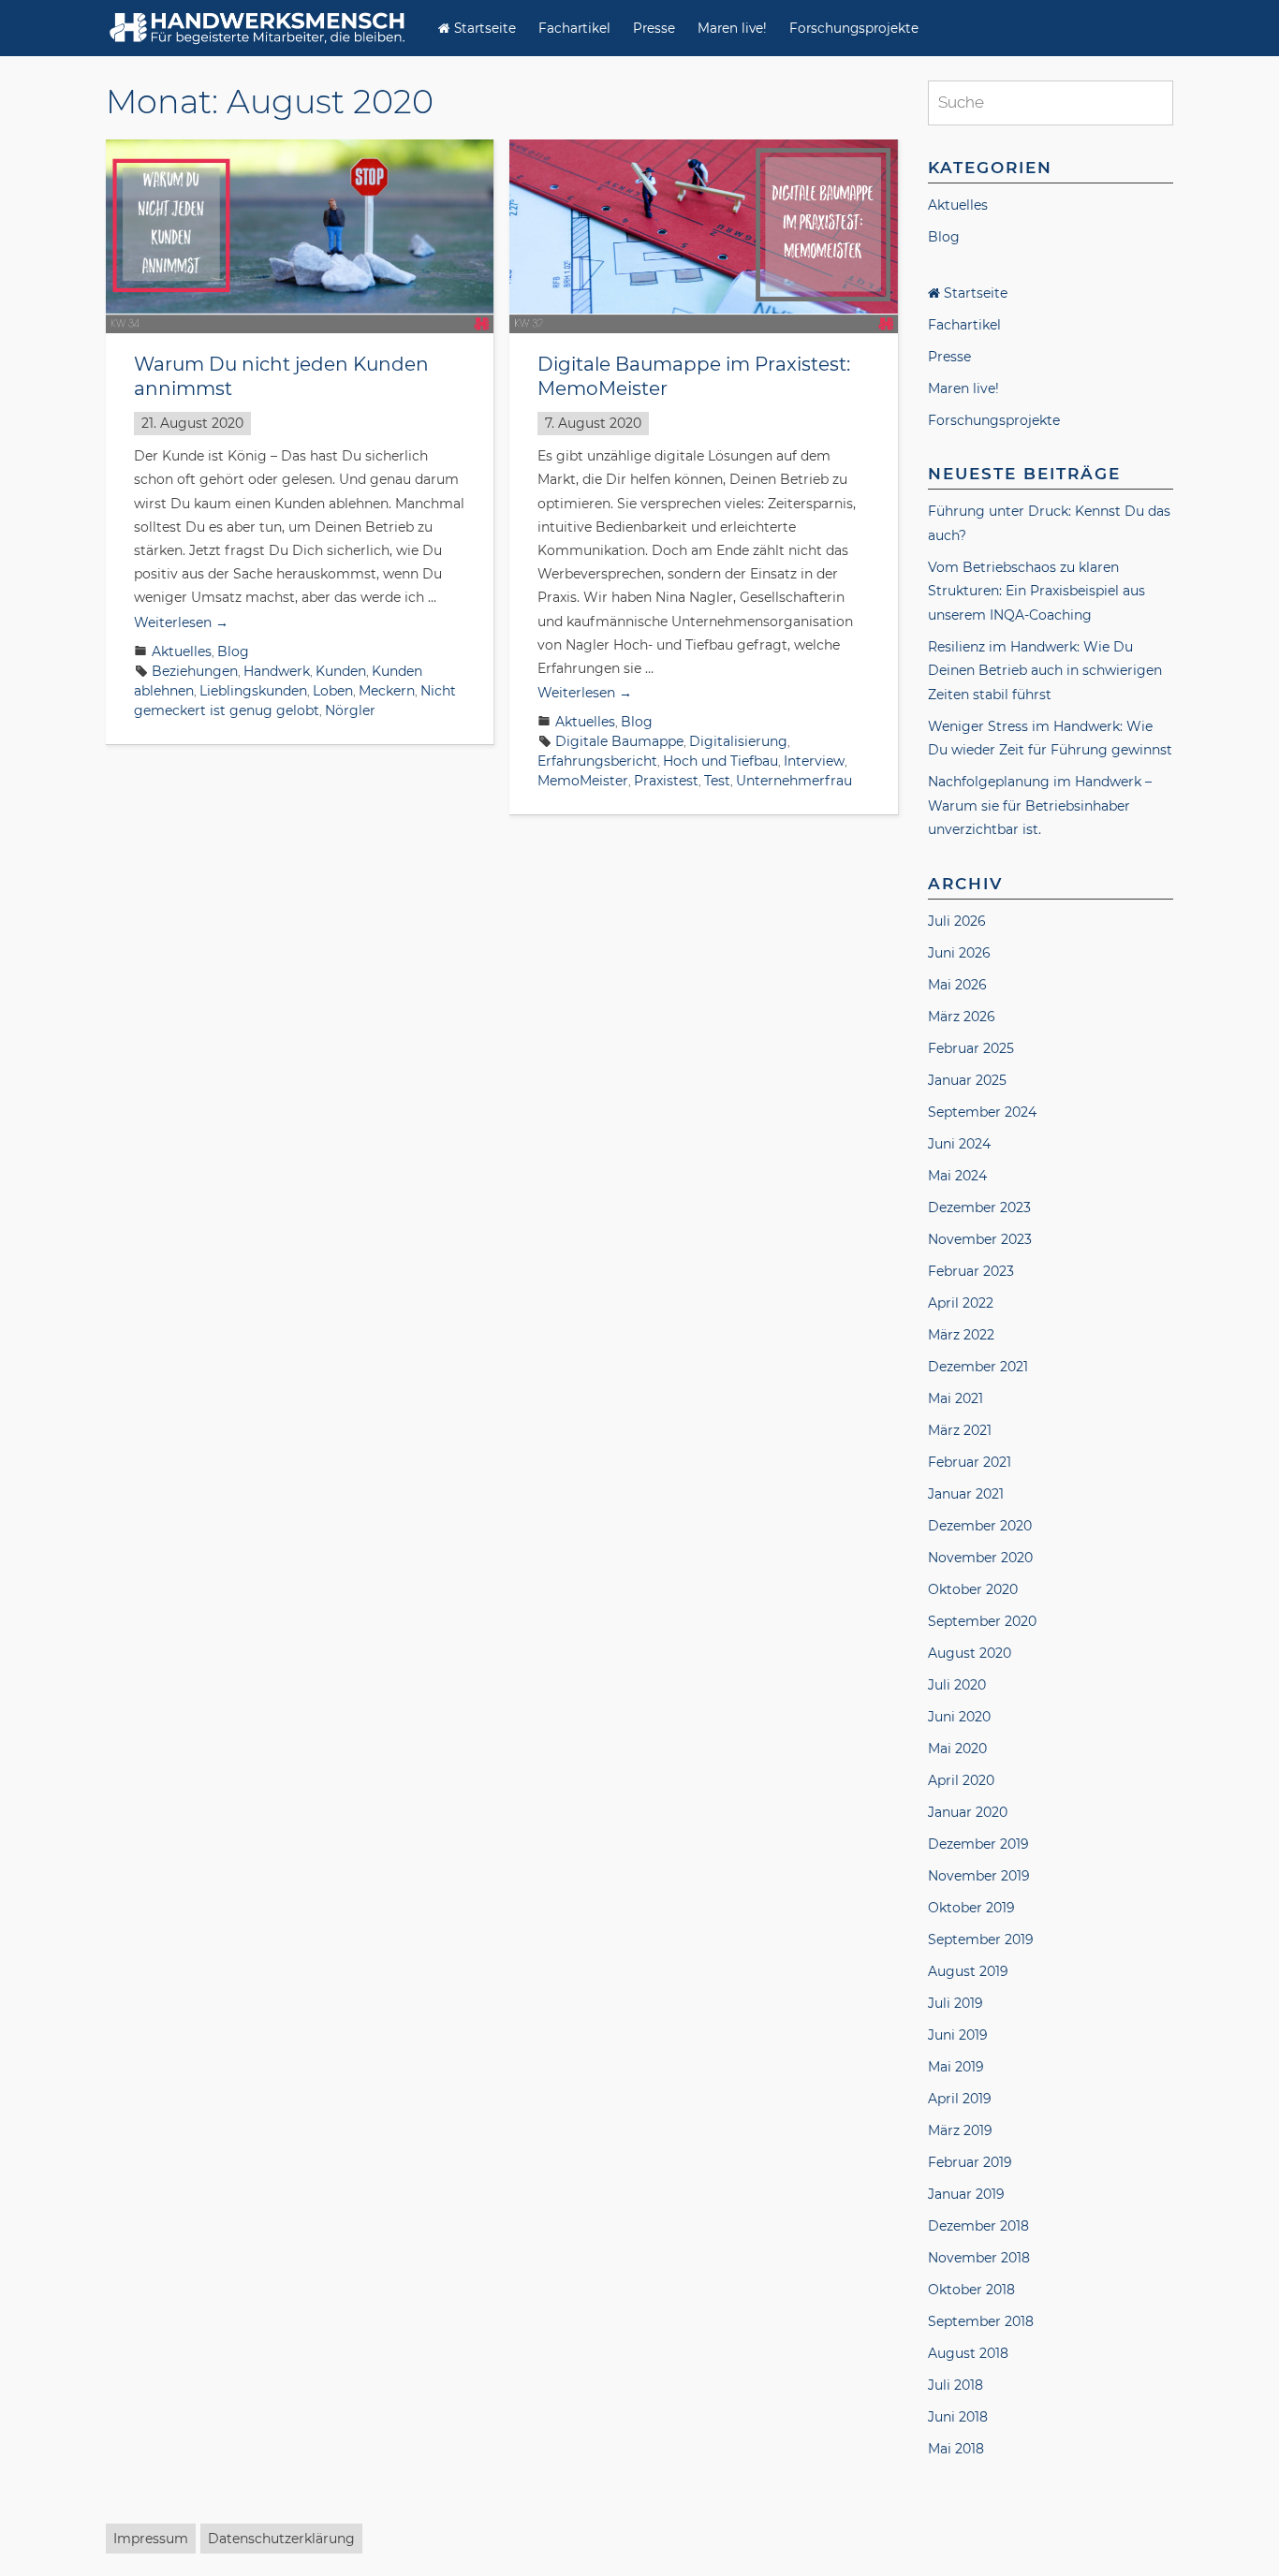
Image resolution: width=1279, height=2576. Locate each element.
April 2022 (961, 1303)
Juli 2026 (957, 921)
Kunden (341, 671)
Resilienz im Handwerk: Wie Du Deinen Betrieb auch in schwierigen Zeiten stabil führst (1045, 671)
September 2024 (982, 1112)
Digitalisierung (738, 741)
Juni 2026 (959, 953)
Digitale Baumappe (619, 741)
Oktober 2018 (971, 2290)
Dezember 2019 (978, 1844)
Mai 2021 (956, 1398)
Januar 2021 (966, 1494)
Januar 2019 (966, 2194)
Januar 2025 (967, 1080)
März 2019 (960, 2130)
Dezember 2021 (978, 1367)
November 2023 (980, 1239)
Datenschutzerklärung (281, 2539)
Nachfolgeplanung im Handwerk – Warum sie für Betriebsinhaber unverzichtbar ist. (1040, 805)
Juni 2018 (958, 2417)
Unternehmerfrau (794, 781)
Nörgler (350, 710)
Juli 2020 (957, 1685)
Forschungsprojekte (854, 28)
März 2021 (960, 1430)
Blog (233, 651)
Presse (654, 28)
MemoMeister (583, 781)
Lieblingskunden (253, 691)
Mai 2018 (956, 2449)
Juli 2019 (956, 2003)
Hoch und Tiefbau (720, 761)
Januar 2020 (968, 1812)
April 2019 (960, 2099)
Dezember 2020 (980, 1526)
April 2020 (961, 1780)
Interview (814, 761)
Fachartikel (574, 28)
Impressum (151, 2539)
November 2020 (980, 1558)
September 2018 (981, 2321)
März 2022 (961, 1335)
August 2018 (968, 2353)
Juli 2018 (956, 2385)
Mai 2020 (957, 1749)
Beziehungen (195, 671)
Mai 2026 (957, 985)
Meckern (387, 691)
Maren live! (732, 28)
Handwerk (277, 671)
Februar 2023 (971, 1271)
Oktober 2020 (973, 1589)
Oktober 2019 (971, 1908)
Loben (333, 691)
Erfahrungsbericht (597, 761)
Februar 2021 (970, 1462)
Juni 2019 (958, 2035)
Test (717, 781)
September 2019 (981, 1939)
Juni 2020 (959, 1717)
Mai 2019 (956, 2067)
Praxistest (666, 781)
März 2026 (962, 1017)
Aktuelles (182, 651)
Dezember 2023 (979, 1207)
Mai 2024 (957, 1176)
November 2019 (979, 1876)
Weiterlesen (181, 622)
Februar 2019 (970, 2162)
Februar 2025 (971, 1048)
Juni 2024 (959, 1144)
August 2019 (968, 1971)
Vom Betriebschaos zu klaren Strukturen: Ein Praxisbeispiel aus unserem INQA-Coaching (1036, 591)
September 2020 (982, 1621)
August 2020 (970, 1653)
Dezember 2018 (978, 2226)
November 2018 (979, 2258)
